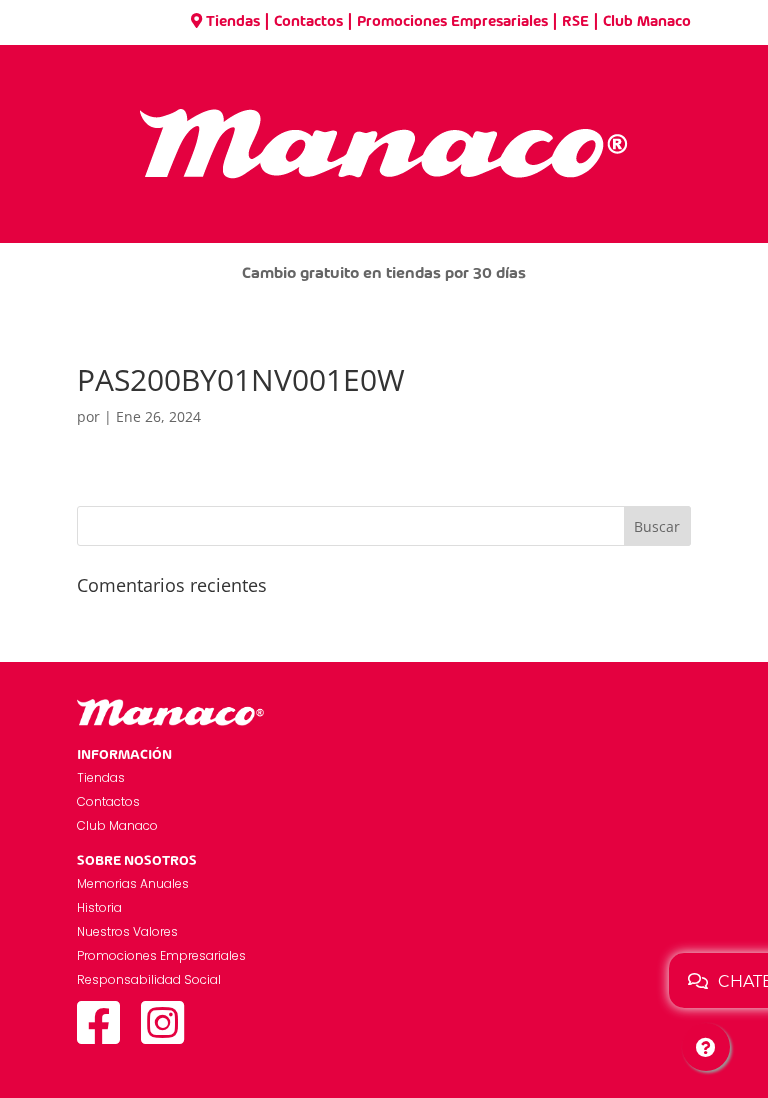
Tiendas (233, 22)
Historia (99, 907)
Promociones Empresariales (452, 22)
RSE (575, 22)
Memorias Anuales (133, 883)
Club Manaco (647, 22)
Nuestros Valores (127, 931)
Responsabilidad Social (149, 979)
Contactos (308, 22)
